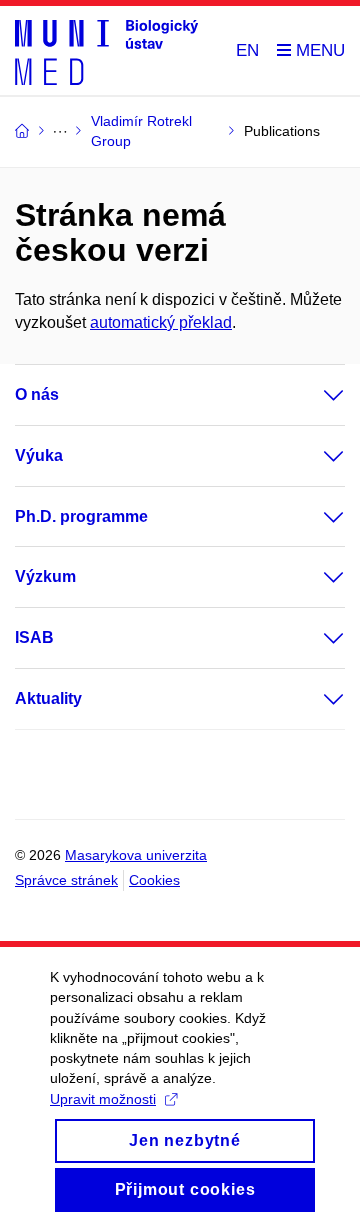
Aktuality (48, 698)
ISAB (34, 637)
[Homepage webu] (106, 51)
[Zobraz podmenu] (314, 395)
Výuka (39, 455)
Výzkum (45, 576)
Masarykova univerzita (136, 855)
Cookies (154, 880)
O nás (37, 394)
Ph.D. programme (81, 516)
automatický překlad (161, 322)
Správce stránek (66, 880)
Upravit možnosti (103, 1099)
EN (247, 50)
